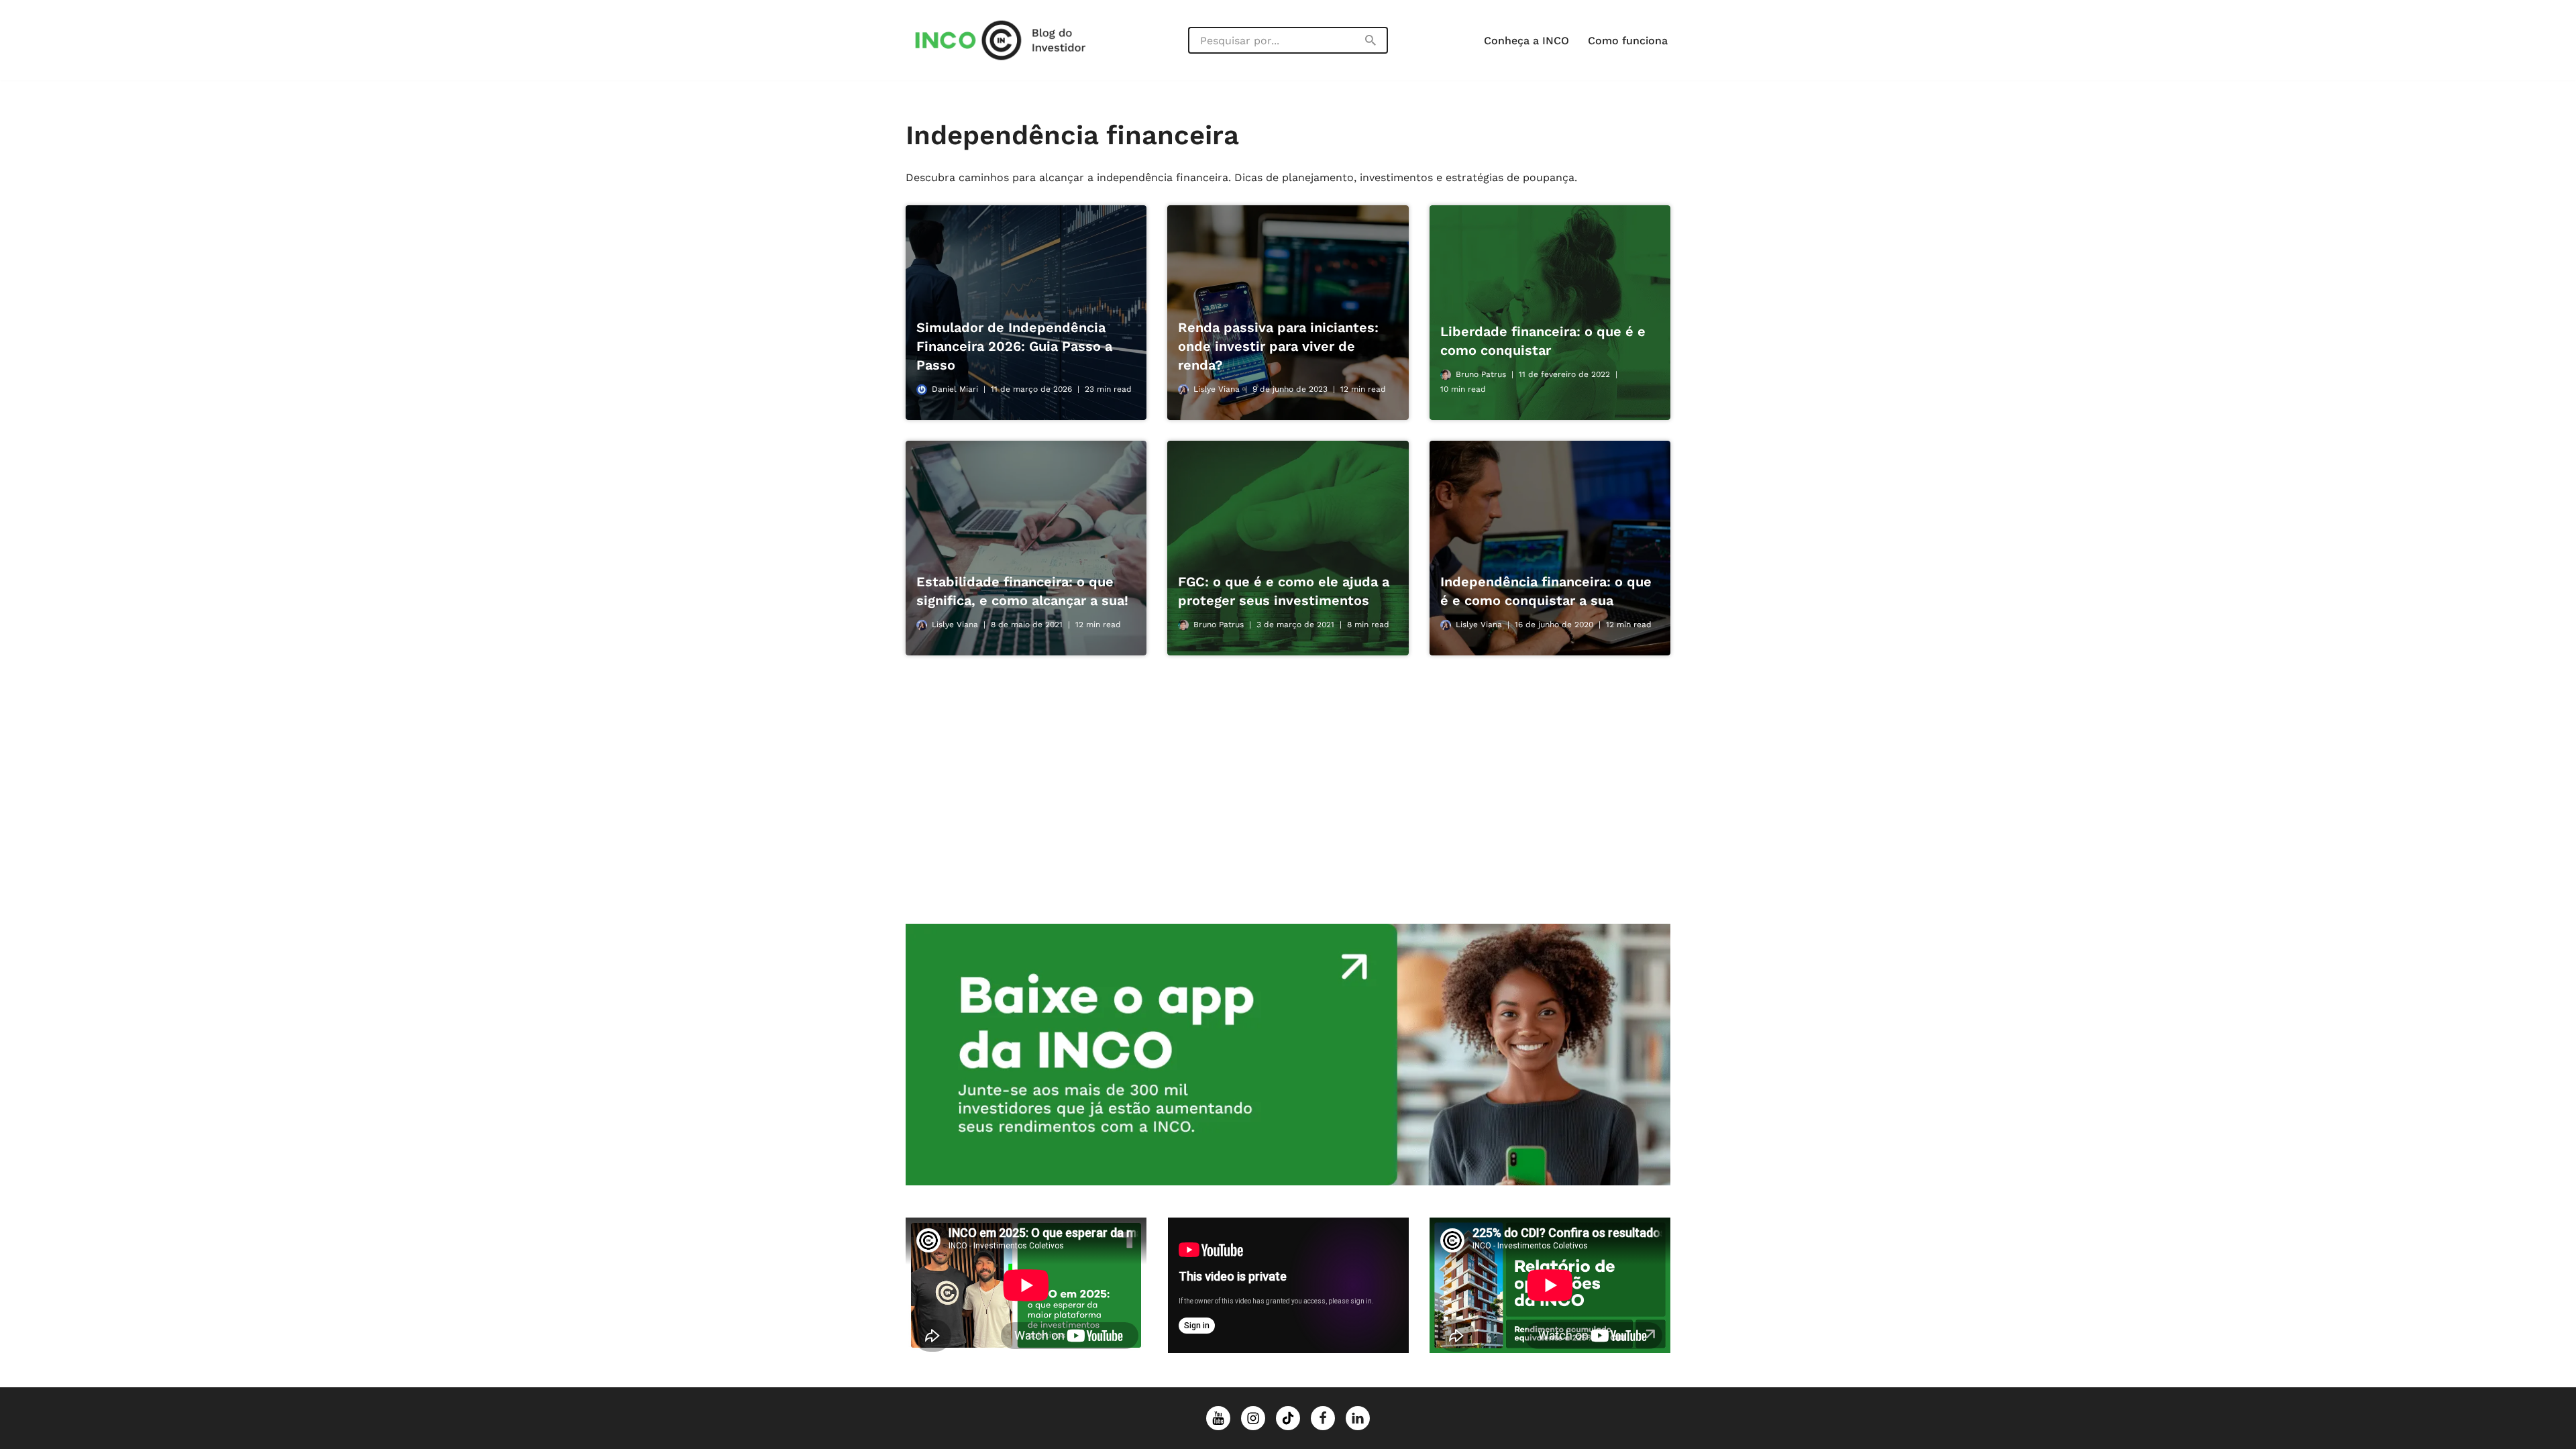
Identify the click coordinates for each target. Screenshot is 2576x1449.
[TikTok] (1288, 1418)
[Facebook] (1323, 1418)
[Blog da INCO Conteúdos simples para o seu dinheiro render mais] (1013, 40)
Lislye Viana (1217, 389)
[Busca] (1371, 40)
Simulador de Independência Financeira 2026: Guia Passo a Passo (1014, 346)
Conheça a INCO (1526, 41)
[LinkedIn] (1358, 1418)
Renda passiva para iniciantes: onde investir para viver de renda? (1278, 346)
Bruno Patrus (1481, 374)
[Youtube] (1218, 1418)
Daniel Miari (955, 389)
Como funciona (1628, 41)
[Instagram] (1253, 1418)
